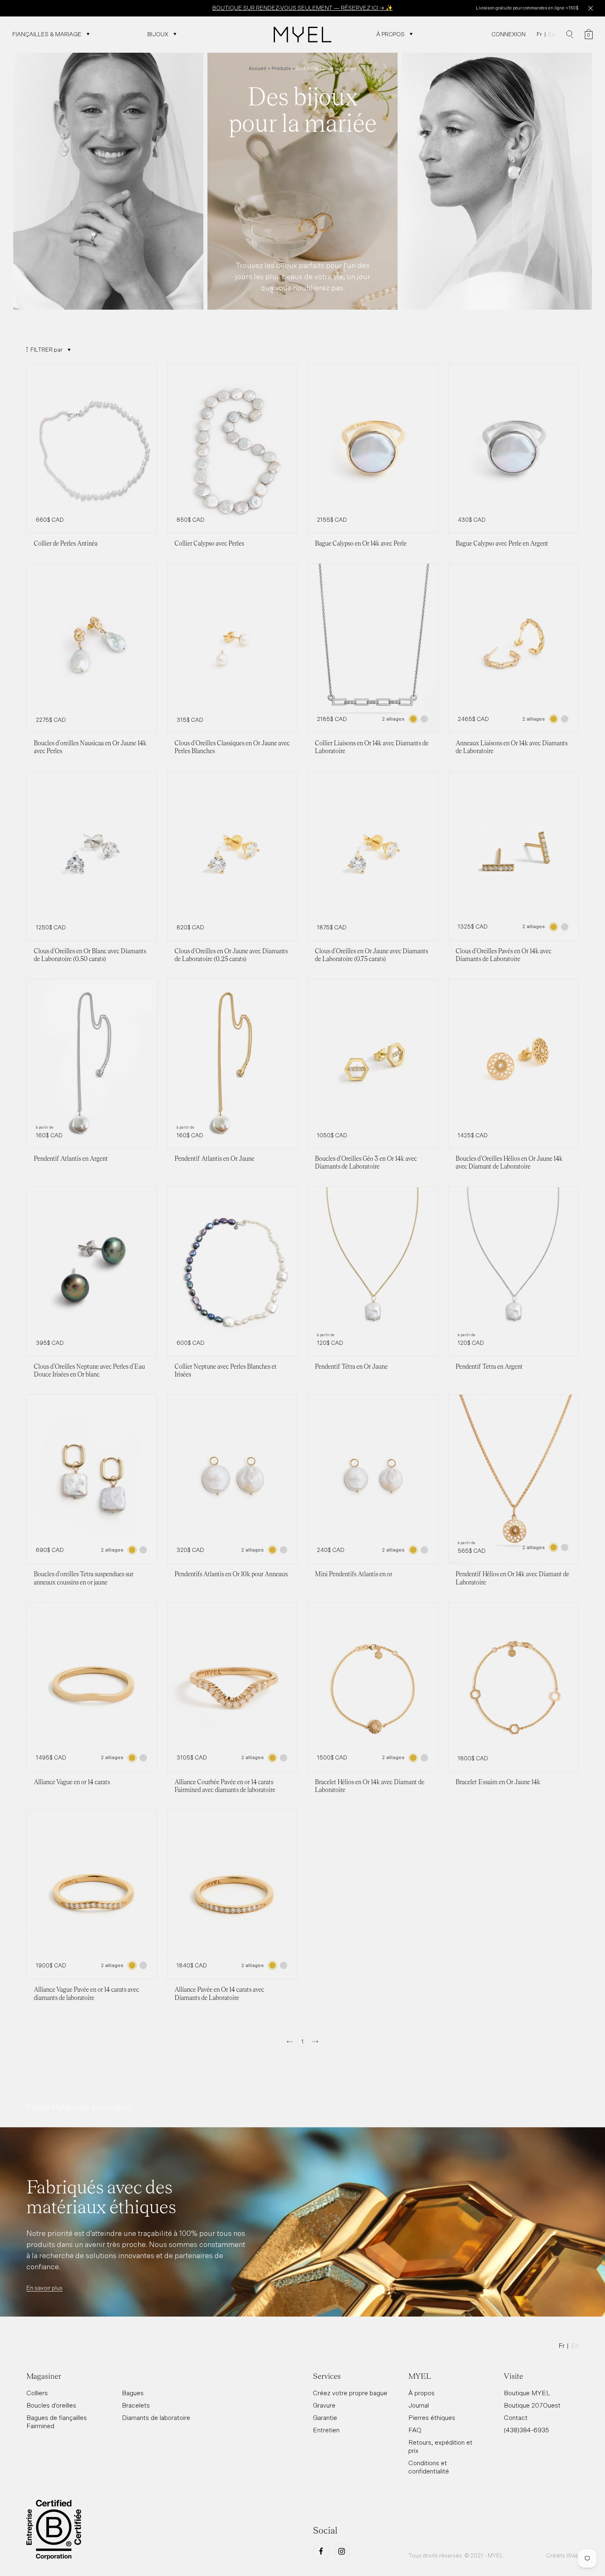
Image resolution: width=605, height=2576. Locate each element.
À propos (421, 2393)
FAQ (415, 2430)
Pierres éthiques (432, 2417)
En (552, 34)
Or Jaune (413, 719)
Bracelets (136, 2405)
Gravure (324, 2405)
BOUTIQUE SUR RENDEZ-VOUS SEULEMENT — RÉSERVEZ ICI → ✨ (302, 8)
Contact (516, 2417)
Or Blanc (424, 719)
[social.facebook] (321, 2551)
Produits (281, 68)
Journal (419, 2405)
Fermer (590, 8)
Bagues (133, 2393)
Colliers (37, 2393)
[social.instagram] (342, 2551)
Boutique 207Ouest (532, 2405)
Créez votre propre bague (350, 2393)
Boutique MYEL (527, 2393)
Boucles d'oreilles (51, 2405)
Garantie (325, 2417)
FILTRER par (47, 350)
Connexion (508, 34)
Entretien (326, 2430)
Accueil (257, 68)
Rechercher (570, 35)
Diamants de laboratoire (156, 2417)
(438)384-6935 (526, 2430)
